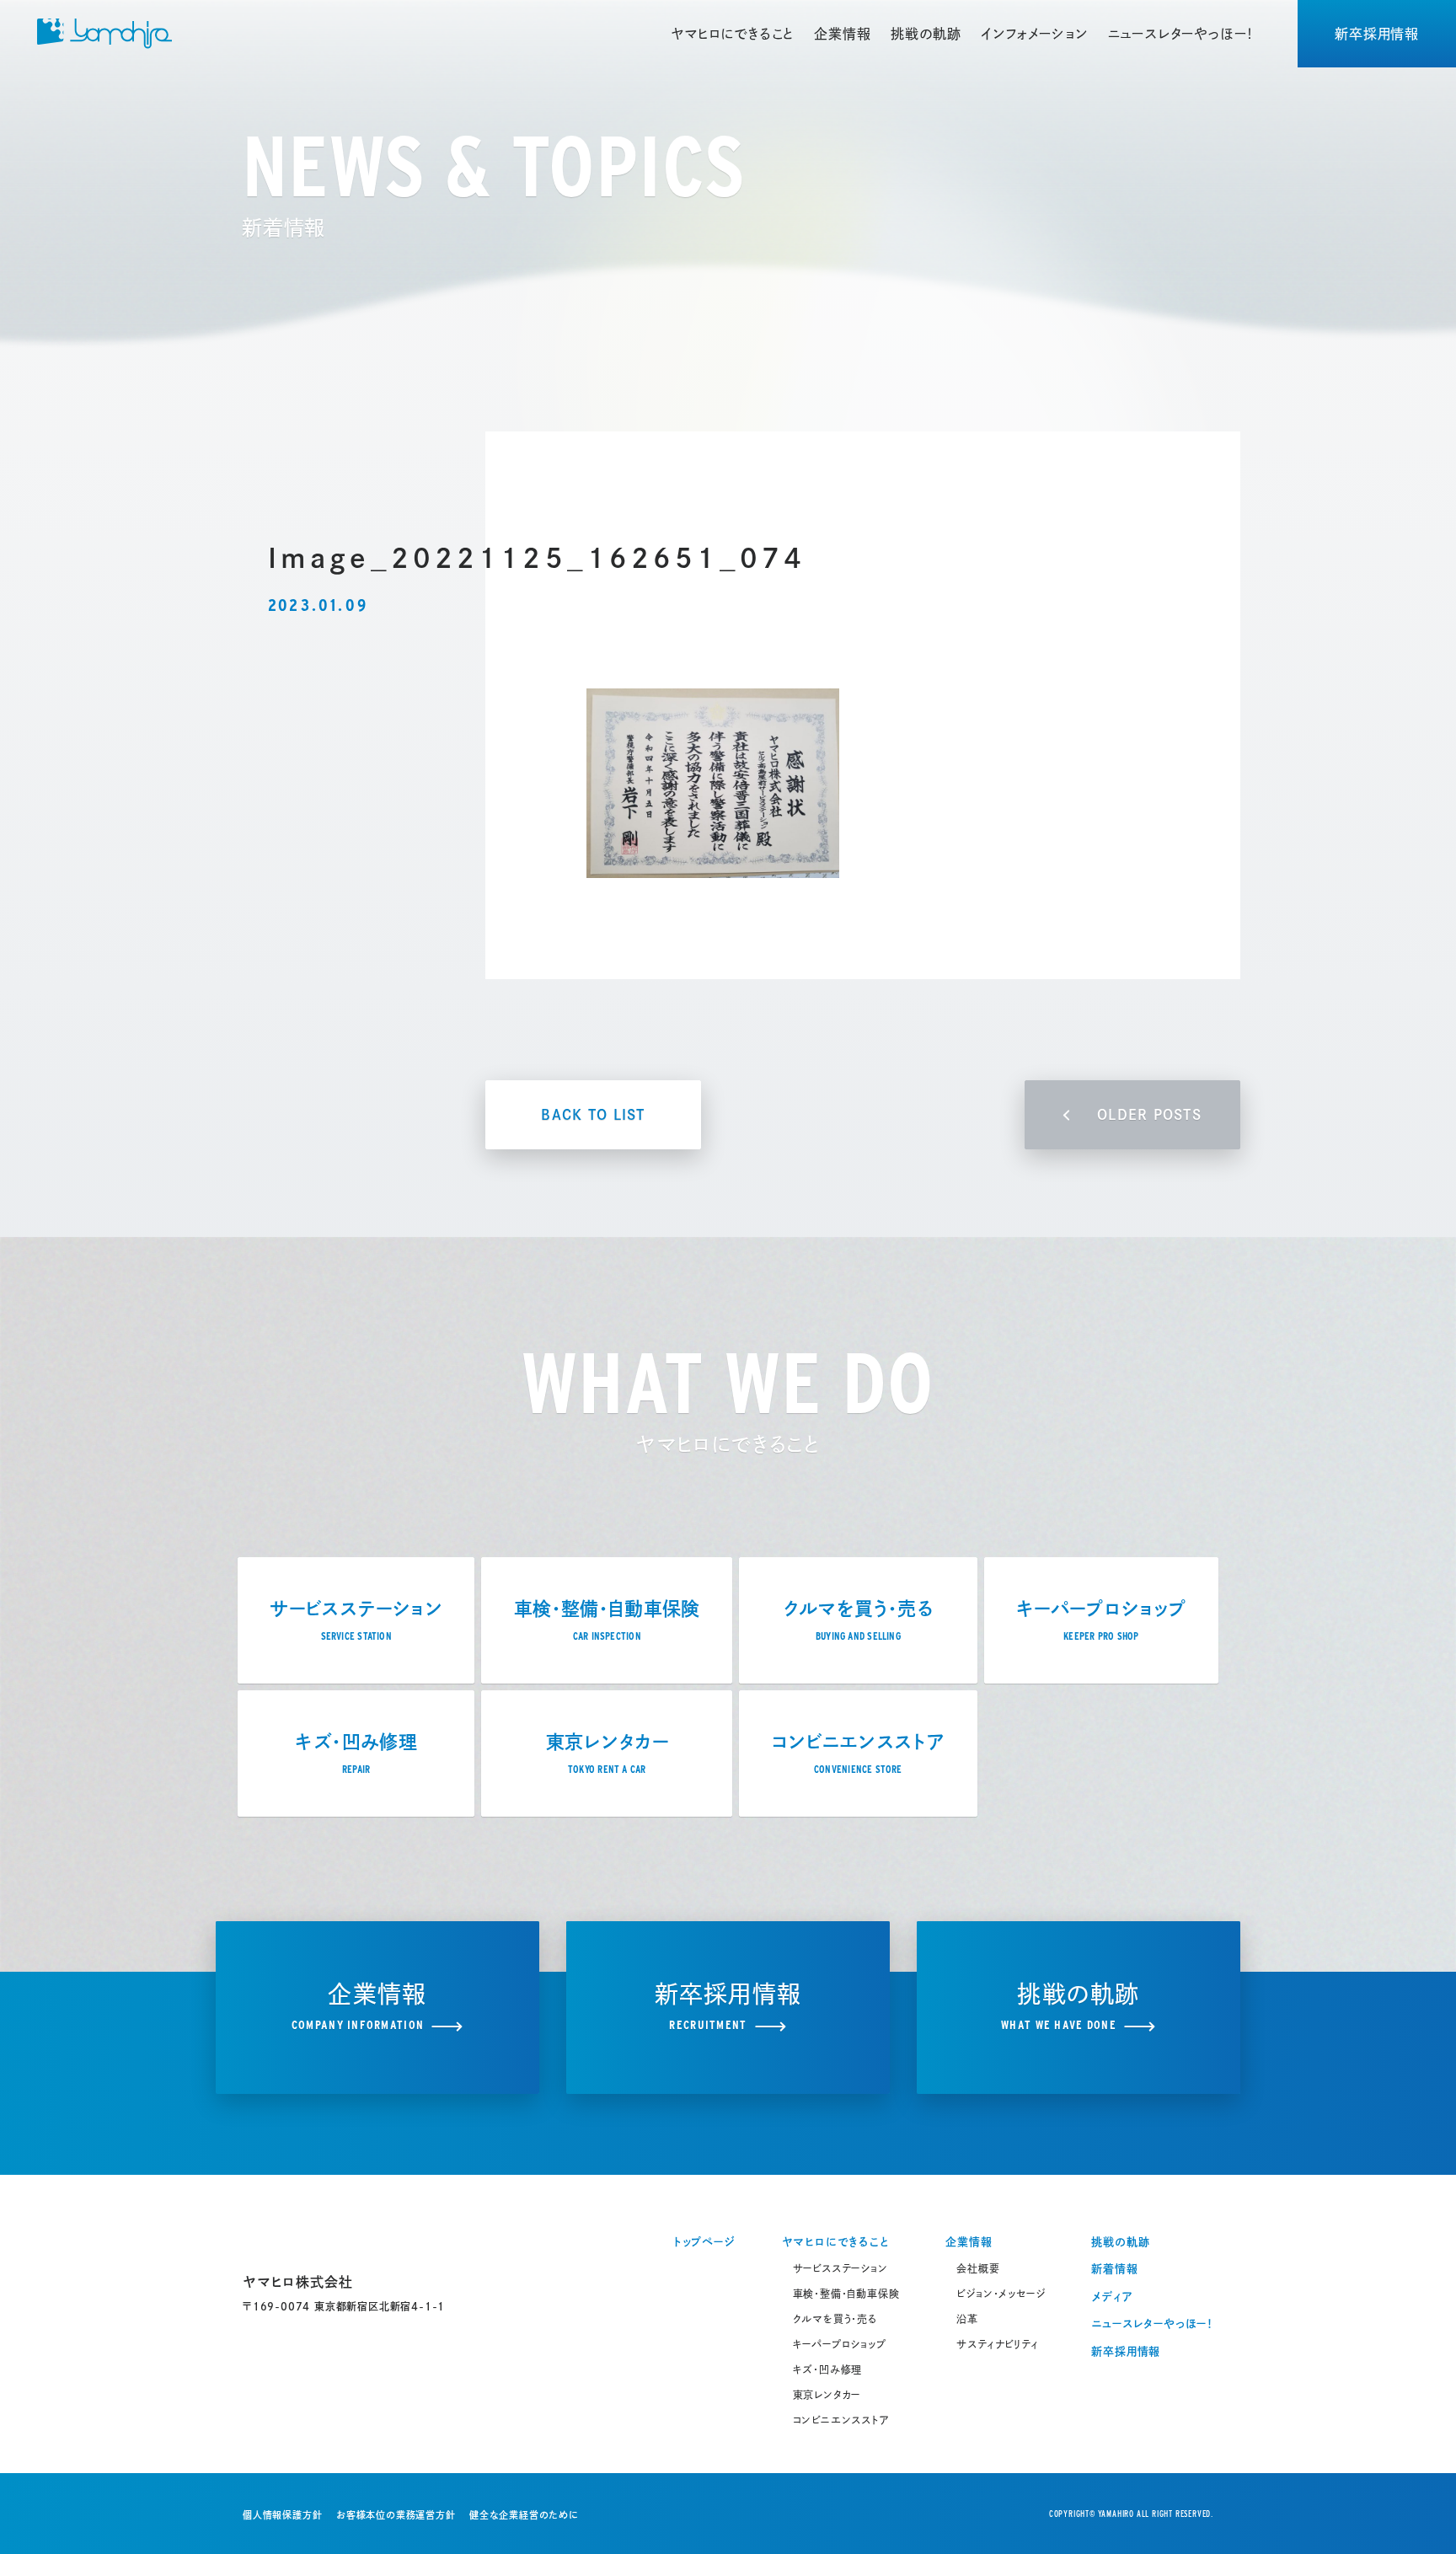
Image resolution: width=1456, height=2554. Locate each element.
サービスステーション (840, 2268)
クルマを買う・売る (835, 2319)
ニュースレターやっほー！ (1181, 34)
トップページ (704, 2242)
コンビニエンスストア (841, 2420)
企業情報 (842, 34)
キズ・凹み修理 (828, 2369)
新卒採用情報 (1377, 34)
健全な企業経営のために (524, 2515)
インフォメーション (1034, 34)
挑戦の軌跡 (926, 34)
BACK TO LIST (593, 1115)
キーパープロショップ (840, 2344)
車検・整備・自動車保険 (846, 2294)
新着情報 (1114, 2269)
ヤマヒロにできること (732, 34)
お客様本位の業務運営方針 (396, 2515)
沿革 (967, 2319)
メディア (1112, 2297)
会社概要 (978, 2268)
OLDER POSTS (1149, 1115)
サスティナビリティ (997, 2344)
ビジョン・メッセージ (1001, 2294)
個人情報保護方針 (282, 2515)
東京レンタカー (827, 2395)
